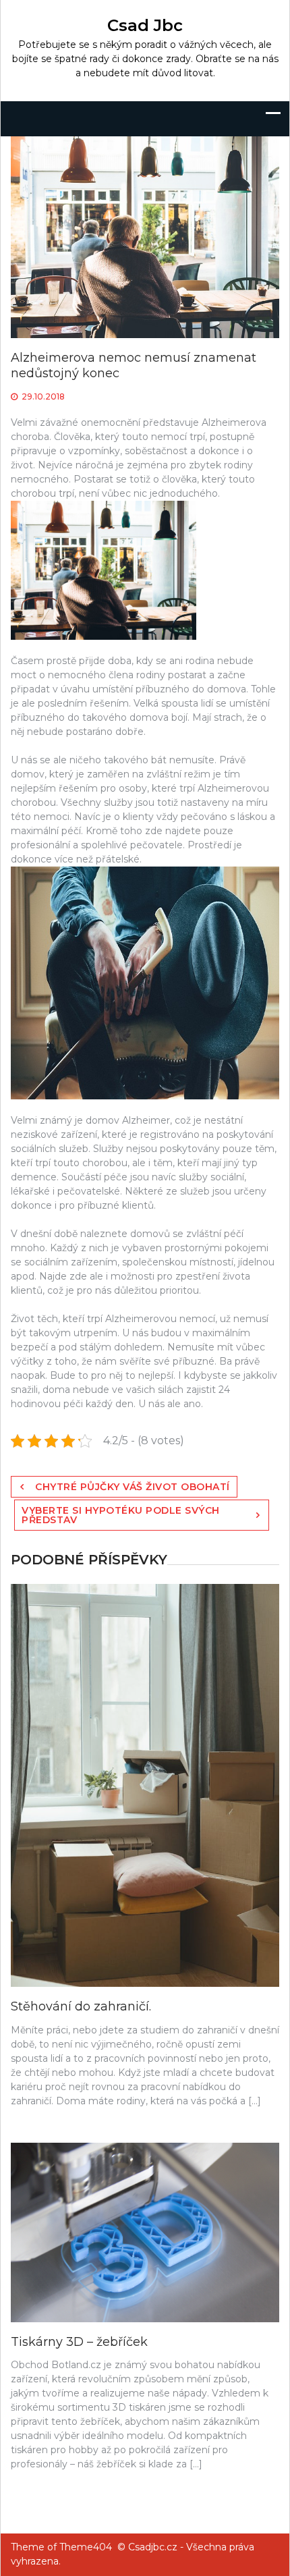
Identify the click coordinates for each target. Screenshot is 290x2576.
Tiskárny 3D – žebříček (79, 2342)
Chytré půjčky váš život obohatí (133, 1487)
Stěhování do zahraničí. (81, 2006)
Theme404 (86, 2547)
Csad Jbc (145, 25)
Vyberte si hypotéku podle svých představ (121, 1515)
